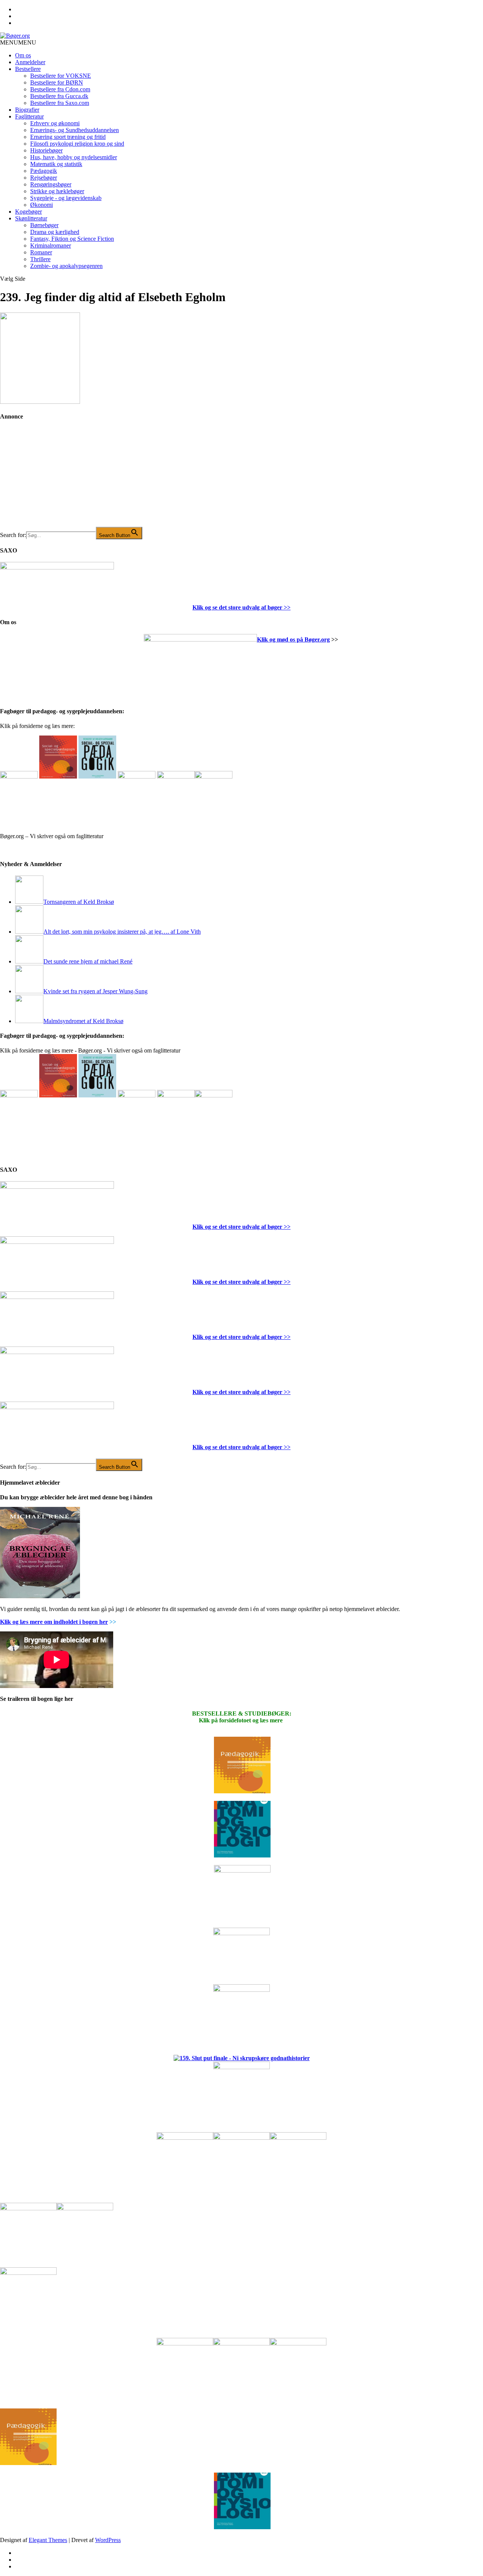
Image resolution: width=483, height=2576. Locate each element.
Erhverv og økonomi (55, 123)
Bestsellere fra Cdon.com (60, 89)
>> (286, 607)
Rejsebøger (44, 178)
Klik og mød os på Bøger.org (293, 639)
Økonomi (42, 205)
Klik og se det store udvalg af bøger (237, 607)
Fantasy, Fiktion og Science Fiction (72, 239)
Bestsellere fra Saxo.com (60, 103)
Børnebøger (44, 225)
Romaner (41, 252)
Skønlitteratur (31, 218)
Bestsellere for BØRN (57, 82)
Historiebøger (46, 150)
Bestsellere (28, 69)
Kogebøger (28, 212)
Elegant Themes (48, 2540)
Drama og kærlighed (55, 232)
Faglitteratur (29, 116)
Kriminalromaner (51, 245)
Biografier (27, 110)
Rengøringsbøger (51, 184)
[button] (18, 42)
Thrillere (40, 259)
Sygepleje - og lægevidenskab (66, 198)
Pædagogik (44, 171)
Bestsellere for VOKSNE (61, 76)
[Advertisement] (57, 479)
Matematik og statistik (56, 164)
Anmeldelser (30, 62)
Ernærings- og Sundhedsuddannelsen (75, 130)
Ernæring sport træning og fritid (68, 137)
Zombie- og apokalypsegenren (66, 266)
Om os (23, 55)
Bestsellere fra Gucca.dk (59, 96)
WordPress (108, 2540)
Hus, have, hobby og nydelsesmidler (74, 157)
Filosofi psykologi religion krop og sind (77, 144)
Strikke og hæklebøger (57, 191)
